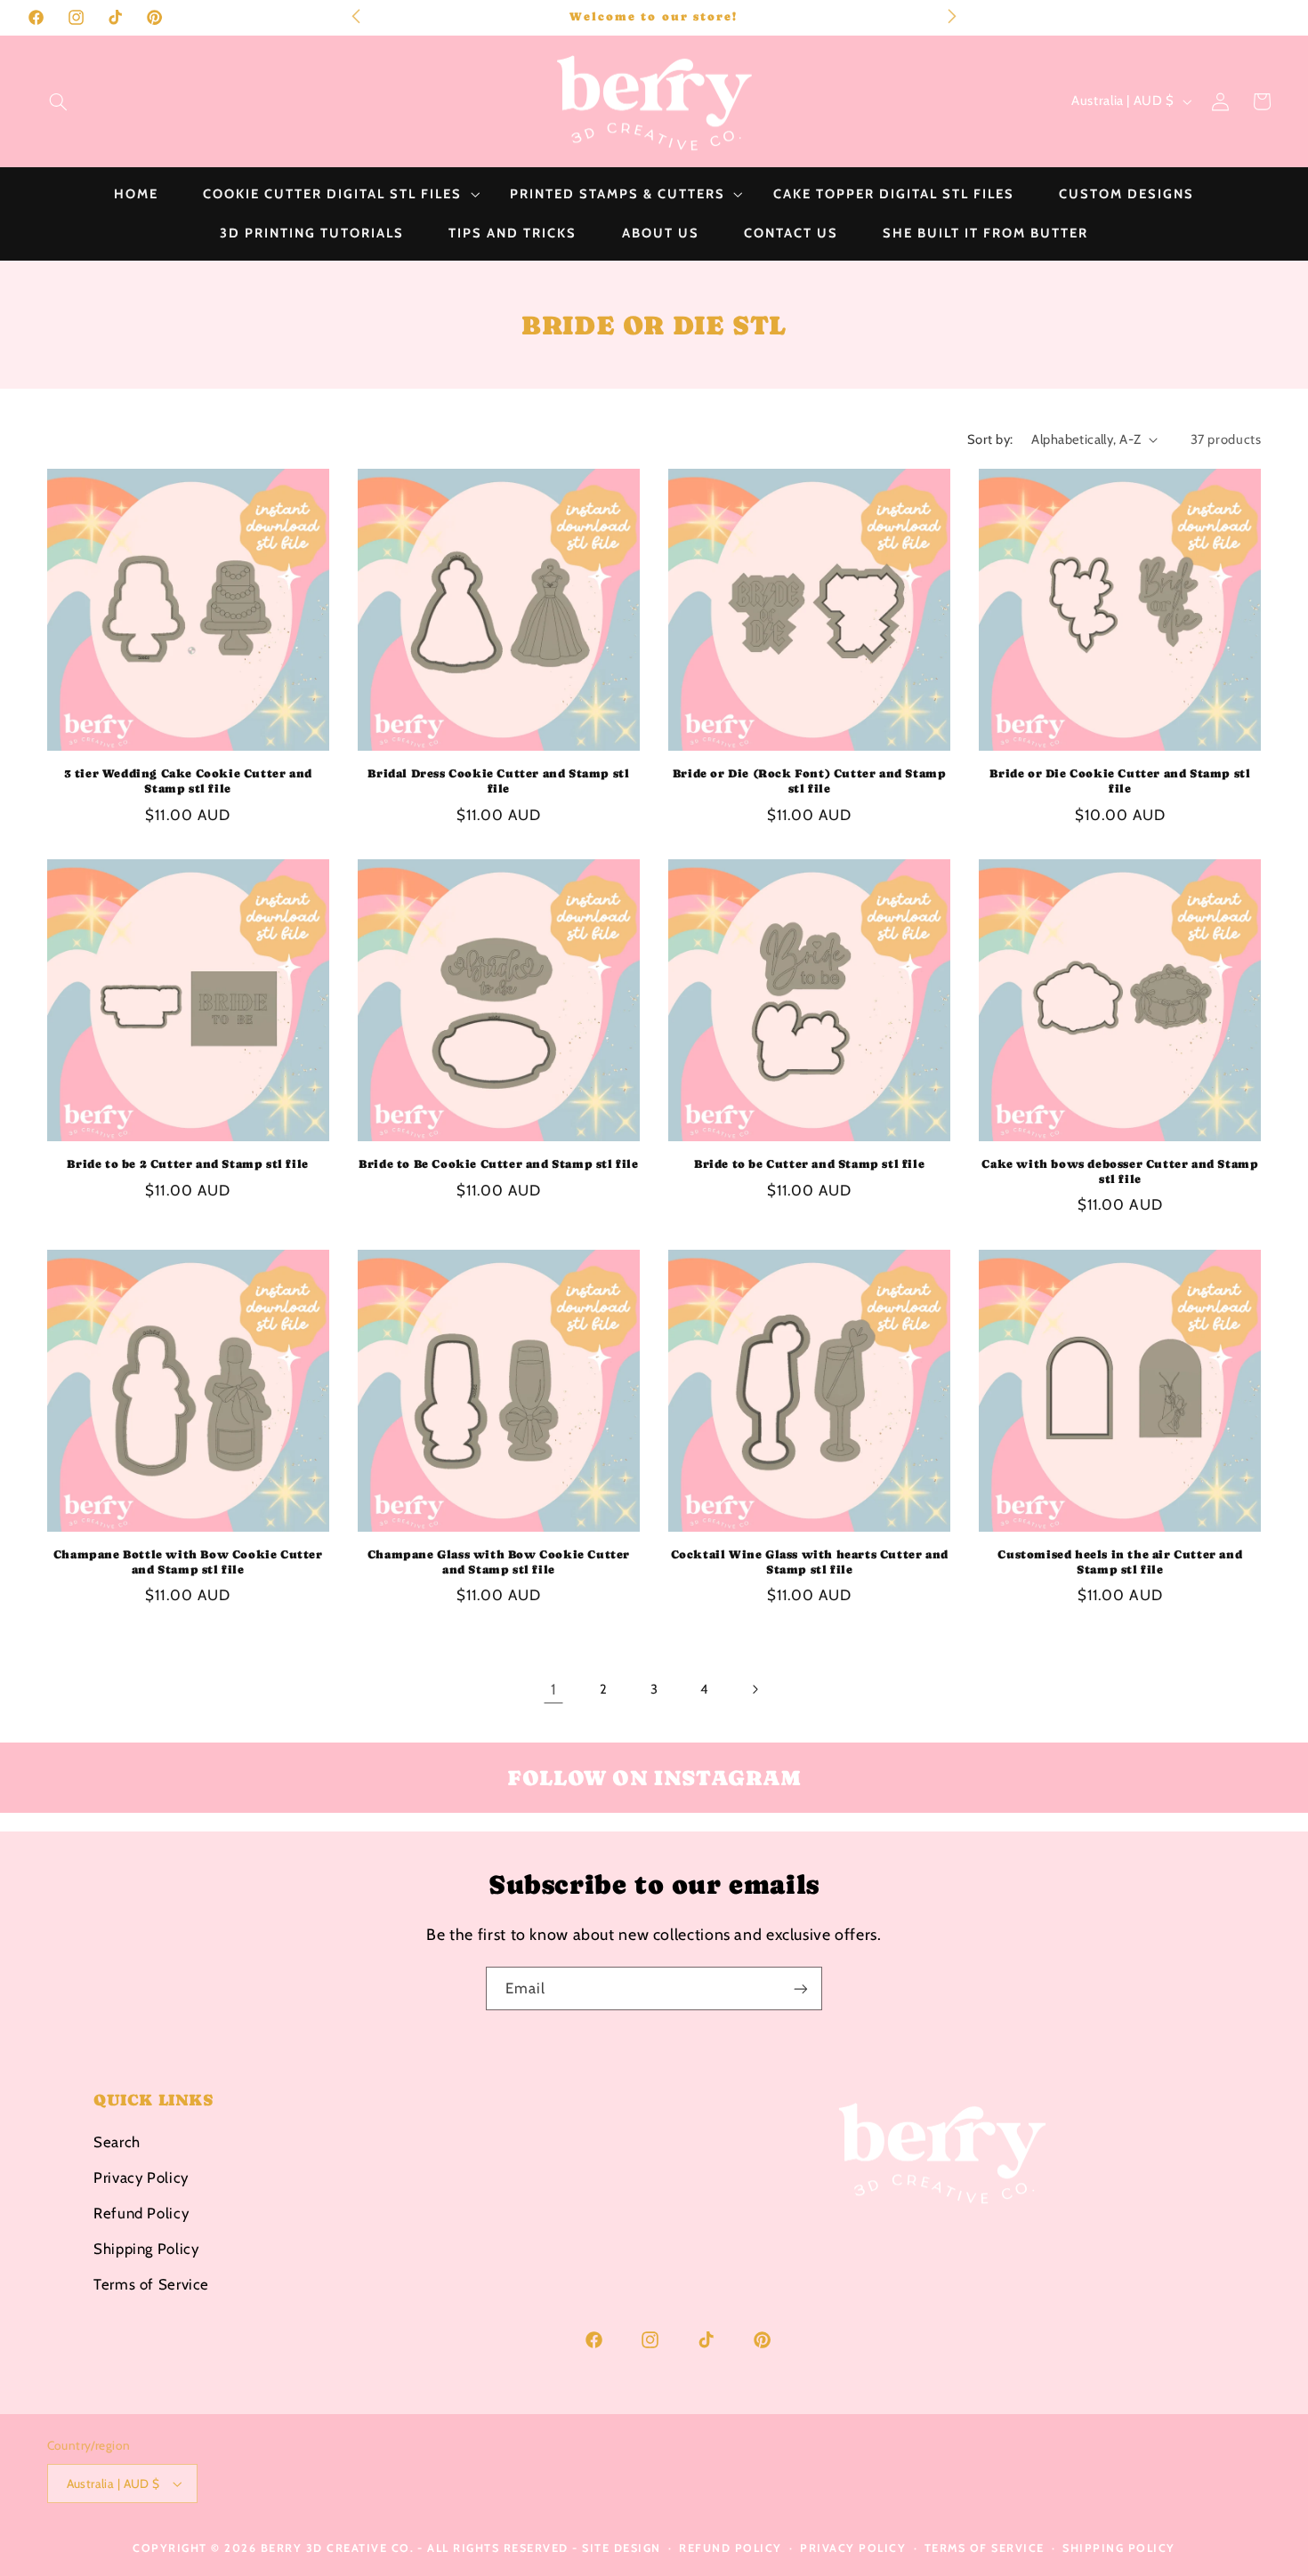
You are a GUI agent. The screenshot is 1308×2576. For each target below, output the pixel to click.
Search (117, 2141)
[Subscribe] (801, 1988)
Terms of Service (151, 2283)
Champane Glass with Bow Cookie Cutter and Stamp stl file (499, 1562)
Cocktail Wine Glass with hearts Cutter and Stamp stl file (810, 1562)
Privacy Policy (141, 2177)
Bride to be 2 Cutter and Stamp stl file (187, 1164)
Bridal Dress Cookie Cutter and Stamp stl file (498, 781)
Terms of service (985, 2548)
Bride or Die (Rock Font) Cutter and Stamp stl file (810, 781)
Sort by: (990, 439)
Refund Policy (141, 2212)
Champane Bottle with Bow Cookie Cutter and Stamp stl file (188, 1562)
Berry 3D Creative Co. (338, 2548)
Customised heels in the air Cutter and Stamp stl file (1120, 1562)
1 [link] (553, 1689)
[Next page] (755, 1689)
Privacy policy (853, 2548)
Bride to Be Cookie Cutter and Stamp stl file (498, 1164)
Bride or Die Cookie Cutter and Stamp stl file (1120, 781)
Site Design (622, 2548)
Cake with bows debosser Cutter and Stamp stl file (1120, 1171)
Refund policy (731, 2548)
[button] (58, 101)
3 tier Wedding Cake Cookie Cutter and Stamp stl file (188, 781)
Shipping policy (1119, 2548)
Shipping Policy (146, 2248)
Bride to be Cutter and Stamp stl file (809, 1164)
